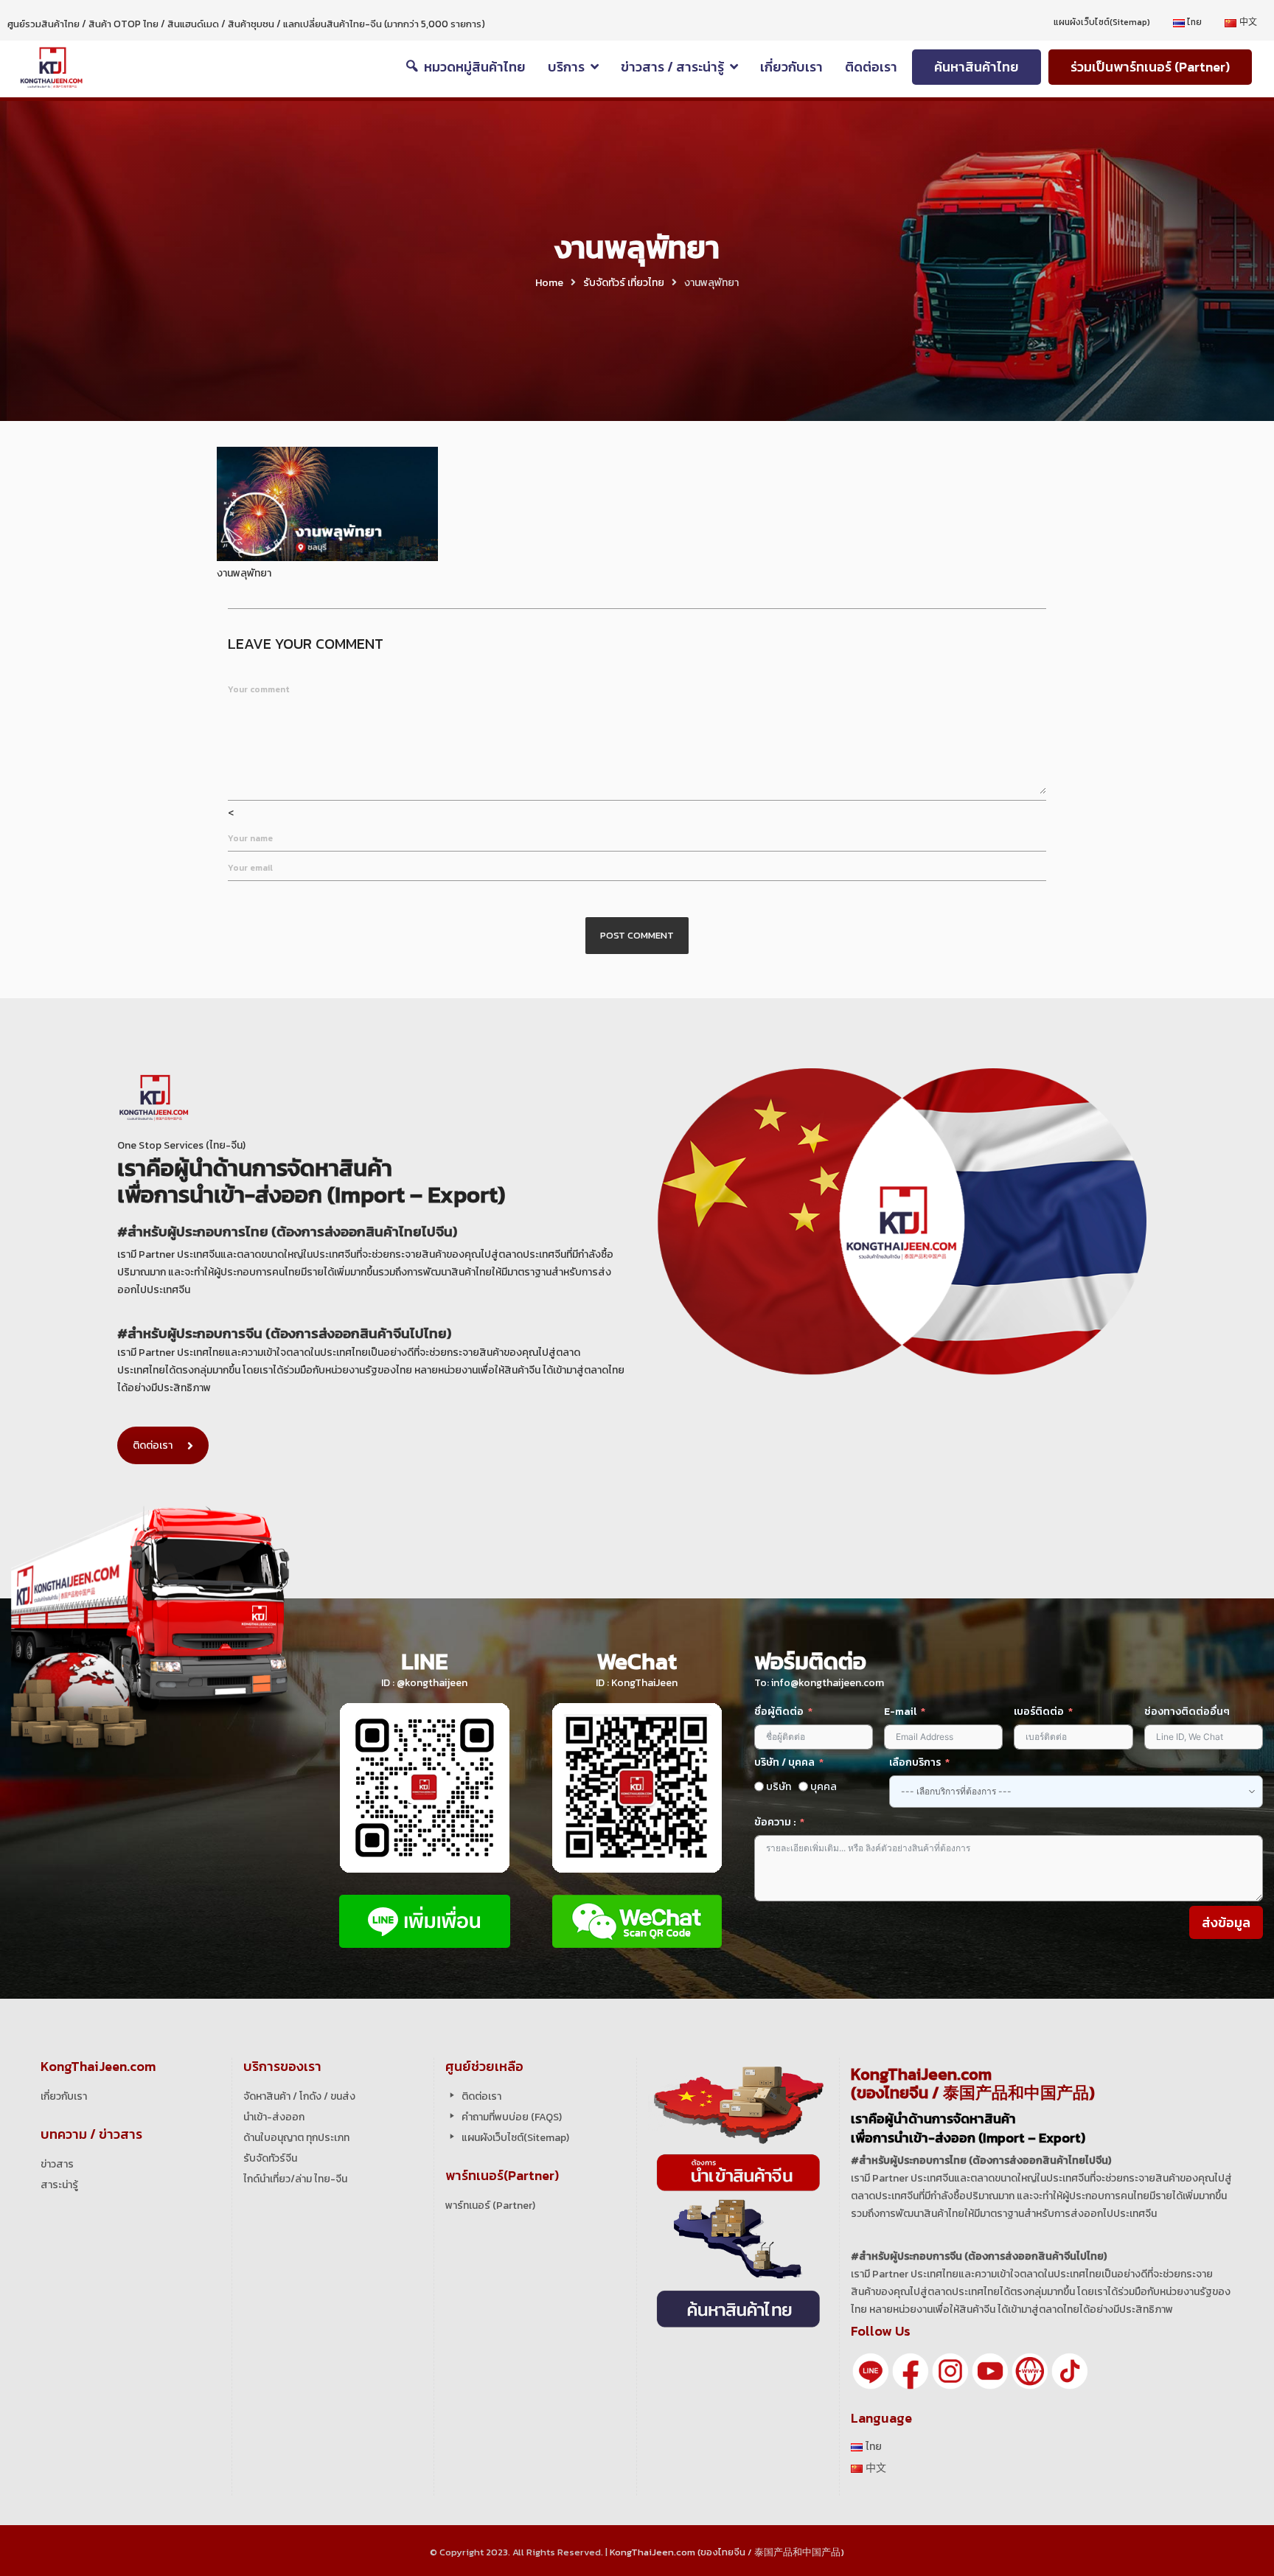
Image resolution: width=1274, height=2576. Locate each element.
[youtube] (990, 2370)
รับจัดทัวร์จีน (270, 2158)
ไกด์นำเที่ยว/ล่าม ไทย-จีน (295, 2179)
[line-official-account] (871, 2370)
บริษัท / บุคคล (784, 1762)
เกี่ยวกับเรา (64, 2096)
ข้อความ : (775, 1822)
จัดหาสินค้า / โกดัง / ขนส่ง (299, 2096)
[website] (1030, 2370)
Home (549, 283)
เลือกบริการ (915, 1762)
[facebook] (911, 2370)
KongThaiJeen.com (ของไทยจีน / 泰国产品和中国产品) (727, 2552)
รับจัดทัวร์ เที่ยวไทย (624, 283)
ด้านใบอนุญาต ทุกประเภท (296, 2138)
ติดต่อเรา (153, 1445)
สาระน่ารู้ (59, 2185)
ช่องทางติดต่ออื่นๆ (1187, 1712)
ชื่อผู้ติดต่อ (779, 1712)
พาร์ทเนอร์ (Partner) (490, 2206)
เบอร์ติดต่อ (1039, 1712)
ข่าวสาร (57, 2164)
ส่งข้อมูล (1226, 1922)
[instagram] (950, 2370)
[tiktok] (1070, 2370)
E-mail (901, 1712)
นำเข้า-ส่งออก (274, 2117)
